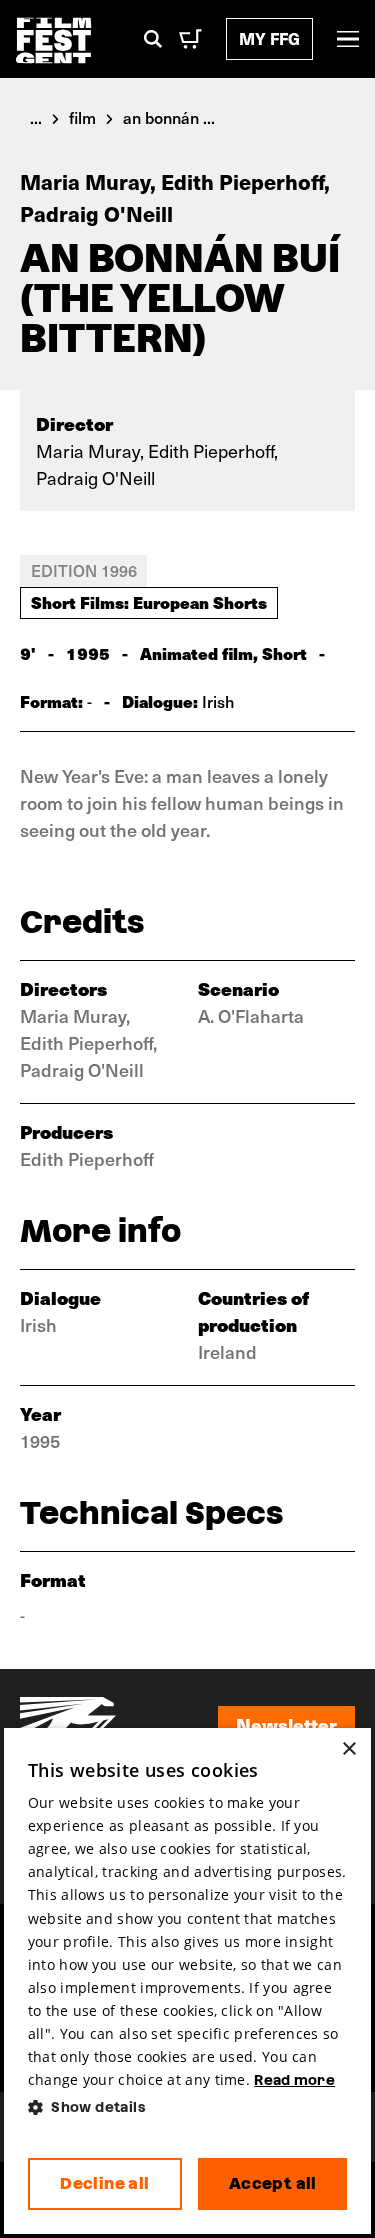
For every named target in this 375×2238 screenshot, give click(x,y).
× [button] (348, 1749)
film (82, 117)
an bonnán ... (169, 117)
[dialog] (188, 1981)
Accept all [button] (273, 2183)
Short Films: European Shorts (149, 602)
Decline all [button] (104, 2183)
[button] (188, 2107)
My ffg (269, 38)
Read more (294, 2080)
